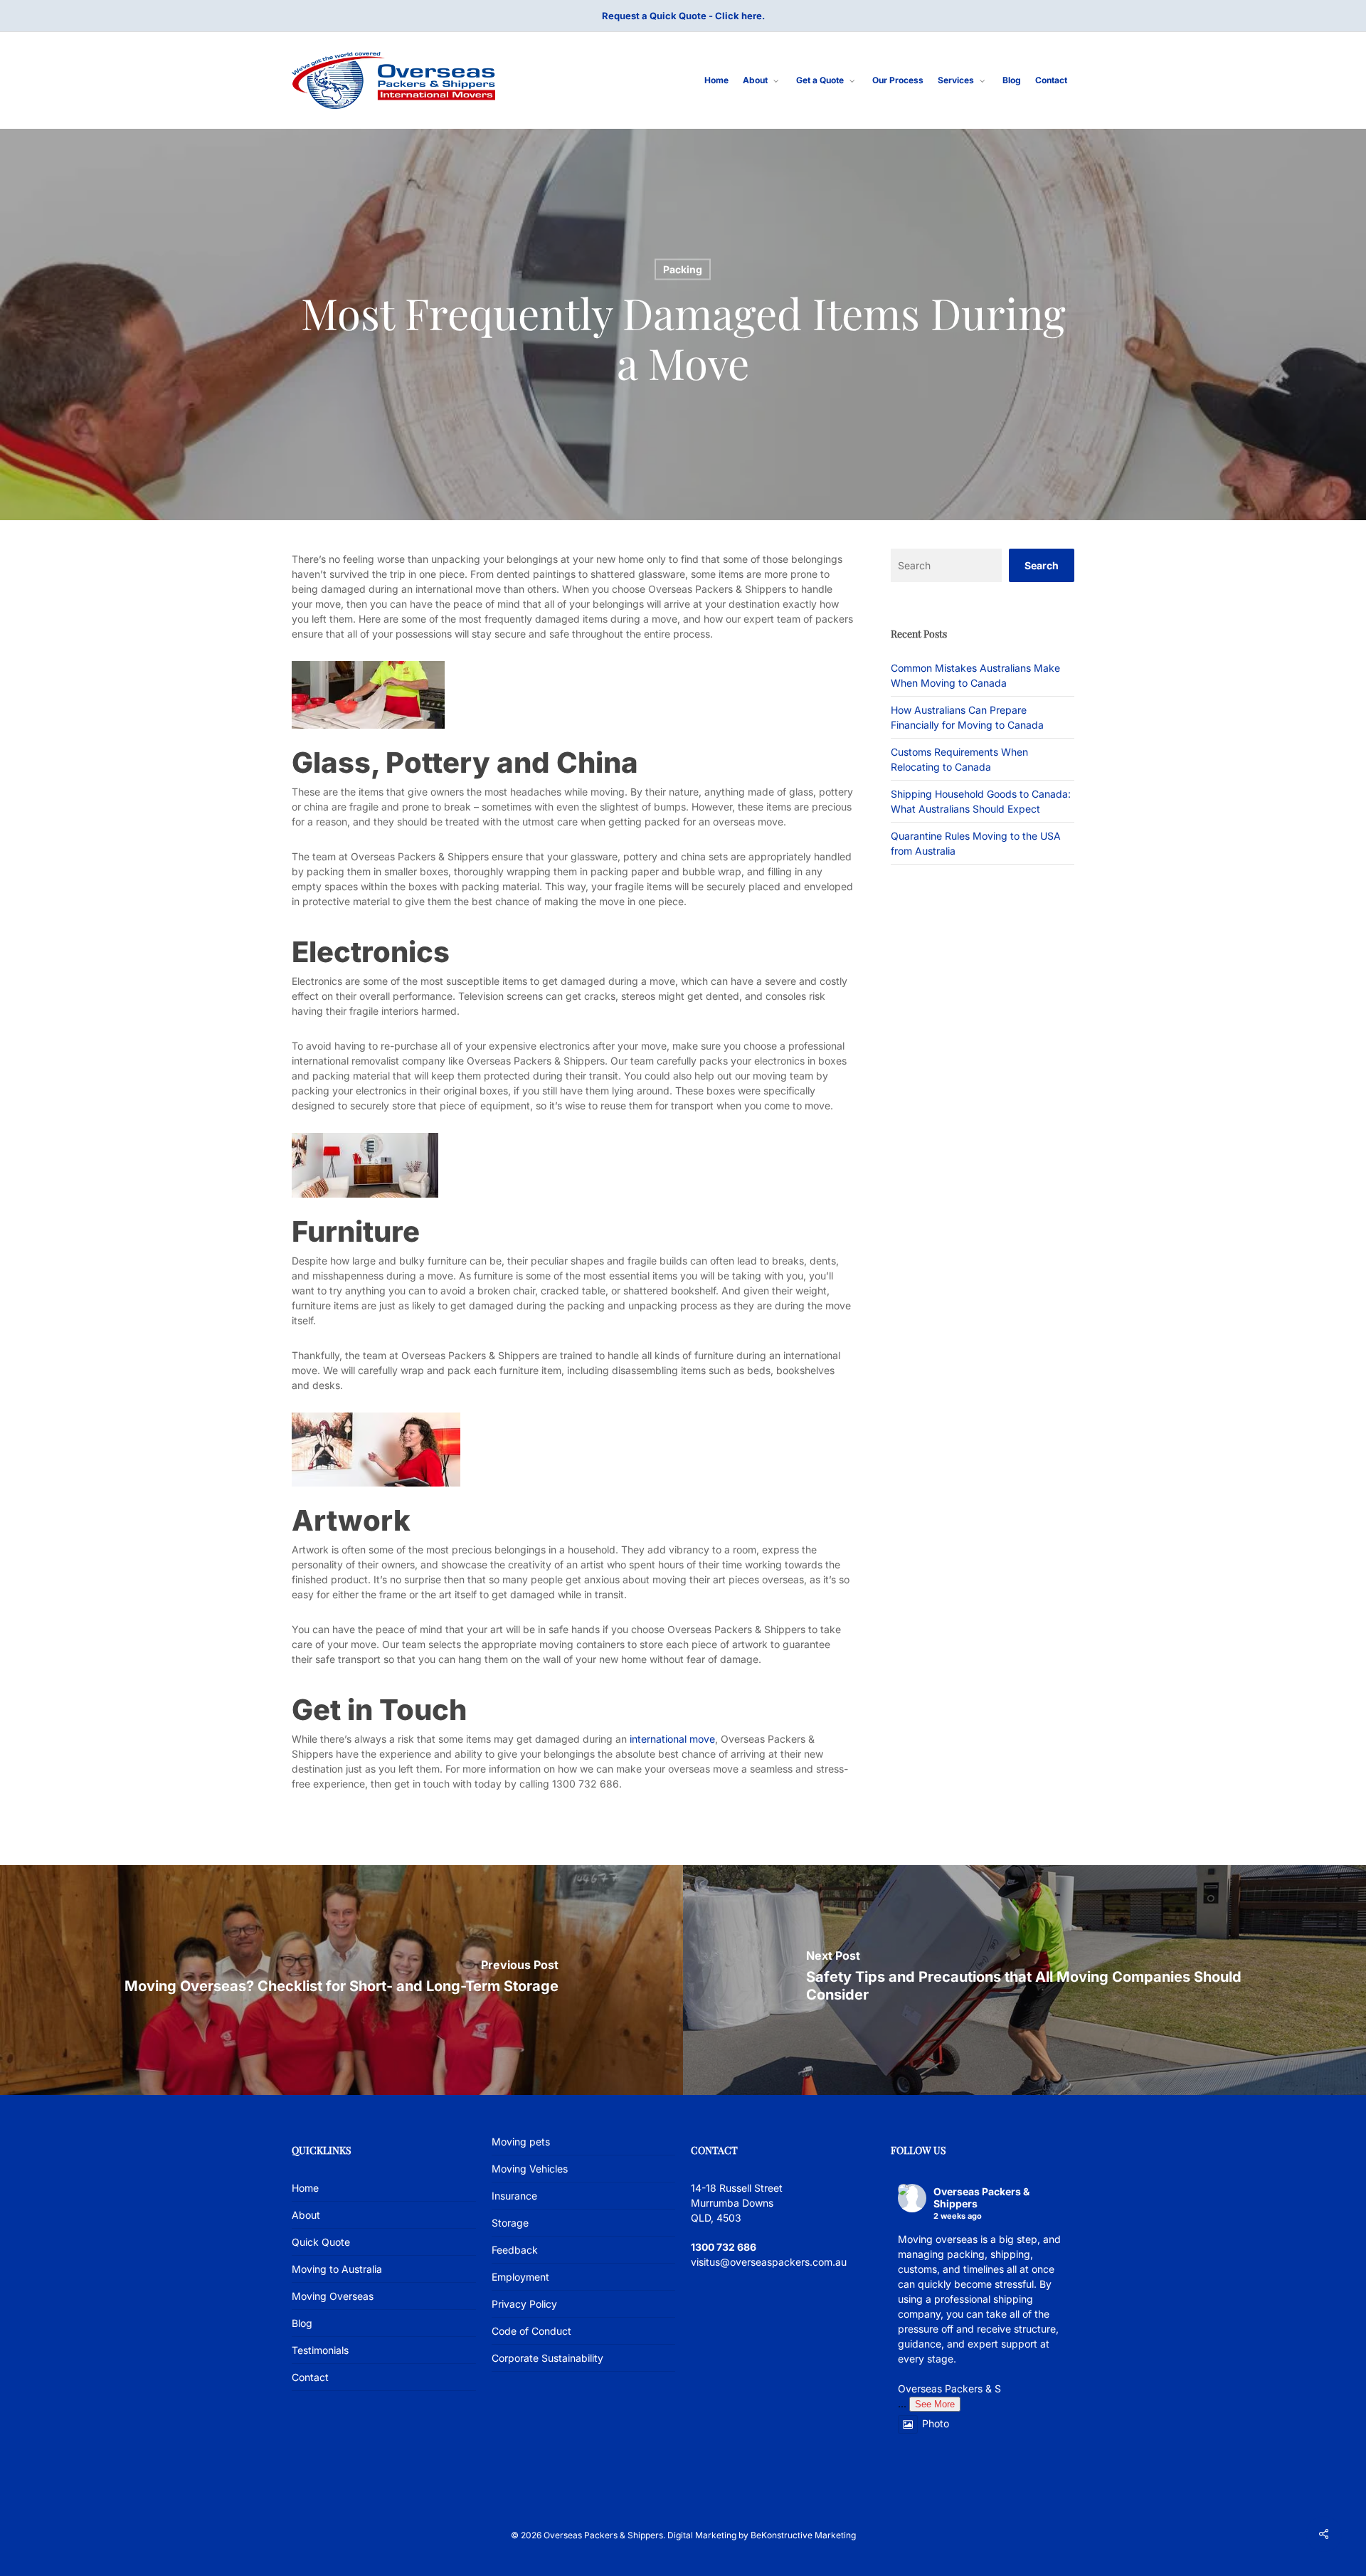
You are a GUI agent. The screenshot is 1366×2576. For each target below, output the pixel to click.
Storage (510, 2223)
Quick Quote (321, 2242)
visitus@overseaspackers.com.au (769, 2262)
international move (672, 1739)
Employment (520, 2277)
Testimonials (320, 2350)
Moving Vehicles (530, 2169)
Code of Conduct (531, 2331)
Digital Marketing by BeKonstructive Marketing (762, 2535)
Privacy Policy (524, 2304)
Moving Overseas (333, 2296)
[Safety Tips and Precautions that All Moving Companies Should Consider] (1024, 1980)
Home (305, 2188)
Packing (683, 269)
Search (1042, 565)
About (306, 2215)
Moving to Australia (337, 2269)
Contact (310, 2377)
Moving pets (521, 2142)
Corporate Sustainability (547, 2358)
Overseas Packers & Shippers (981, 2197)
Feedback (515, 2250)
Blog (302, 2323)
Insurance (514, 2196)
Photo (936, 2423)
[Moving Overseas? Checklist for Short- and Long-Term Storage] (341, 1980)
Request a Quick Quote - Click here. (683, 16)
